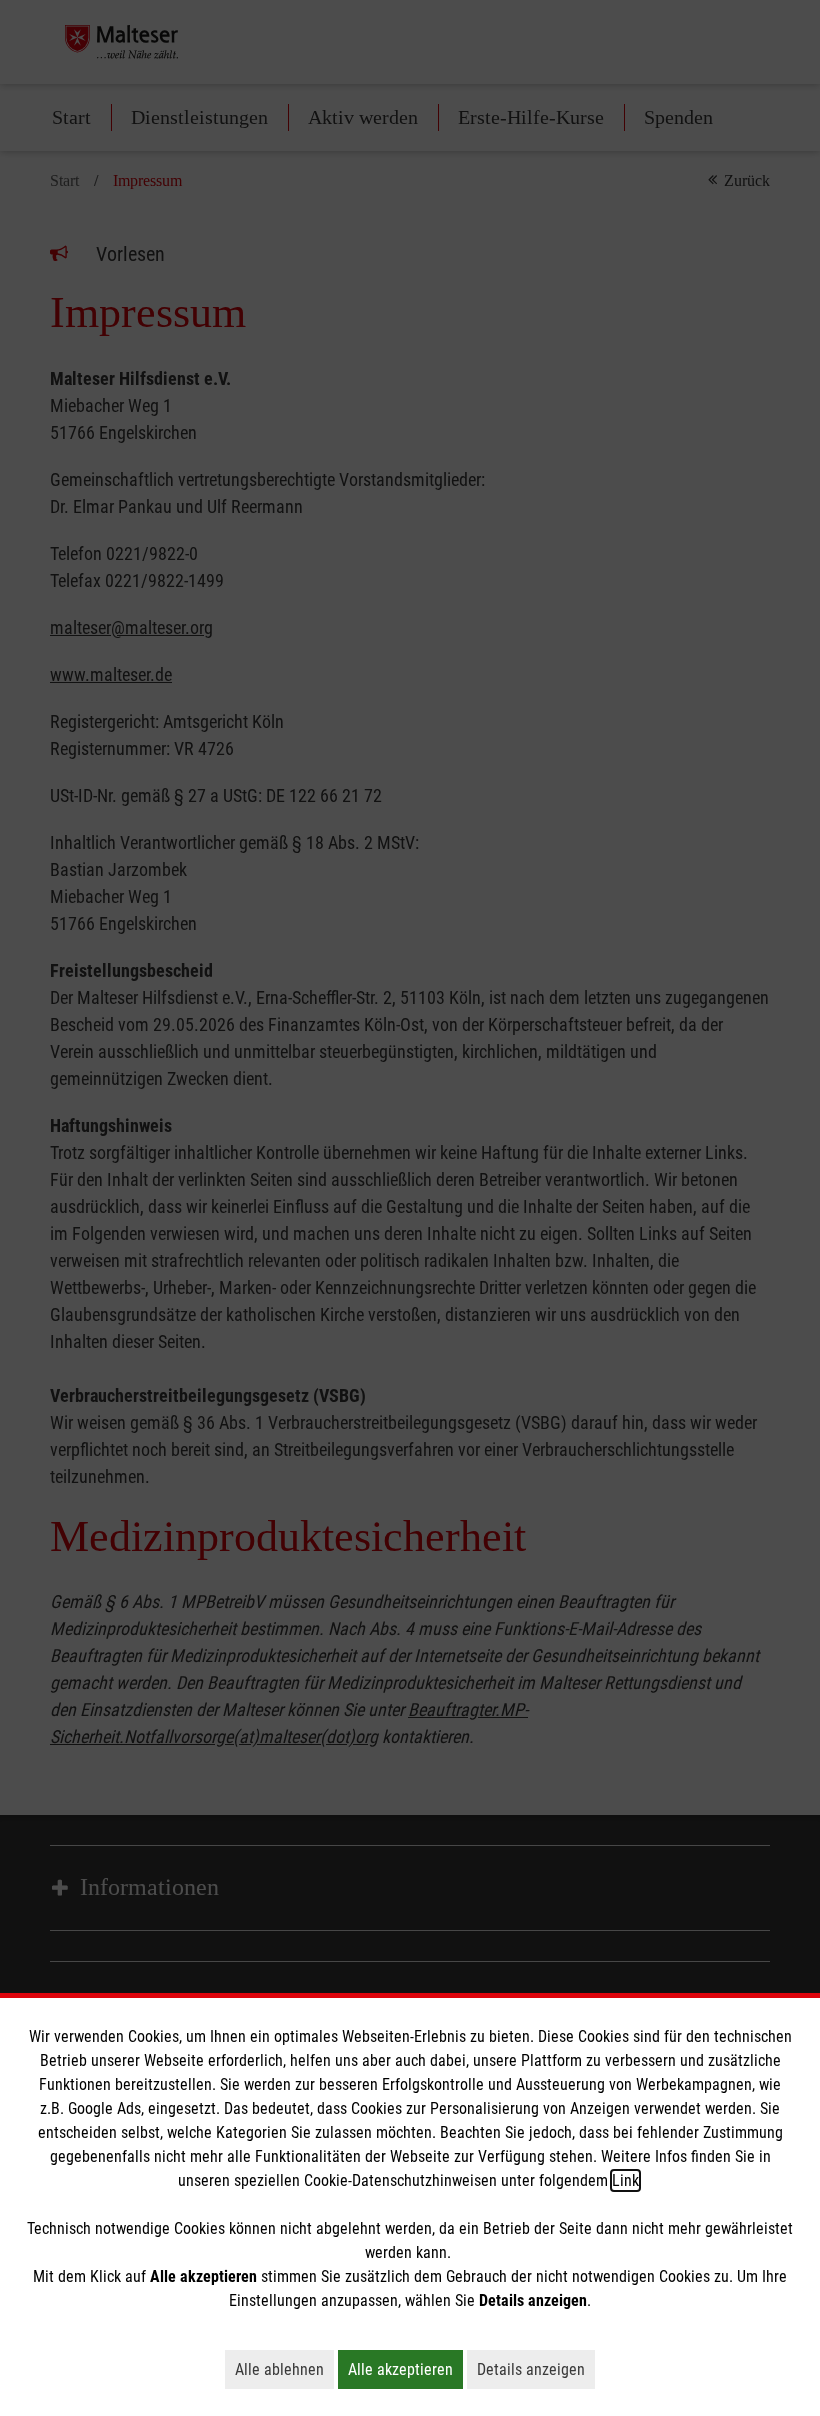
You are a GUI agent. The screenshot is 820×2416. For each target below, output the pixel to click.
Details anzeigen (536, 2369)
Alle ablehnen (284, 2369)
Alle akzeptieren (405, 2369)
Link (625, 2180)
